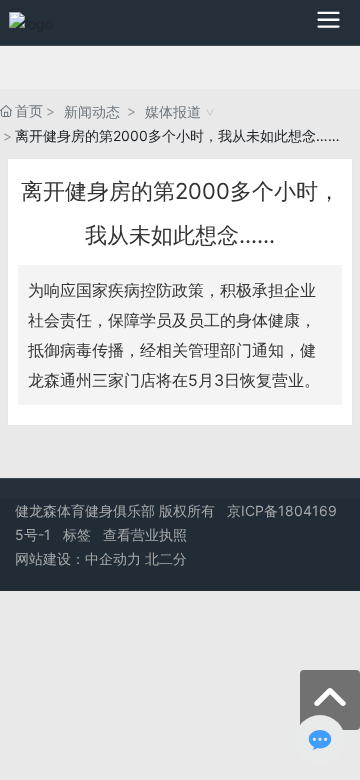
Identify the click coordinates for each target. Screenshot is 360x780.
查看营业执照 (145, 534)
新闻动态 (92, 111)
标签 (77, 534)
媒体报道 (173, 111)
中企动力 (113, 558)
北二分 (166, 558)
